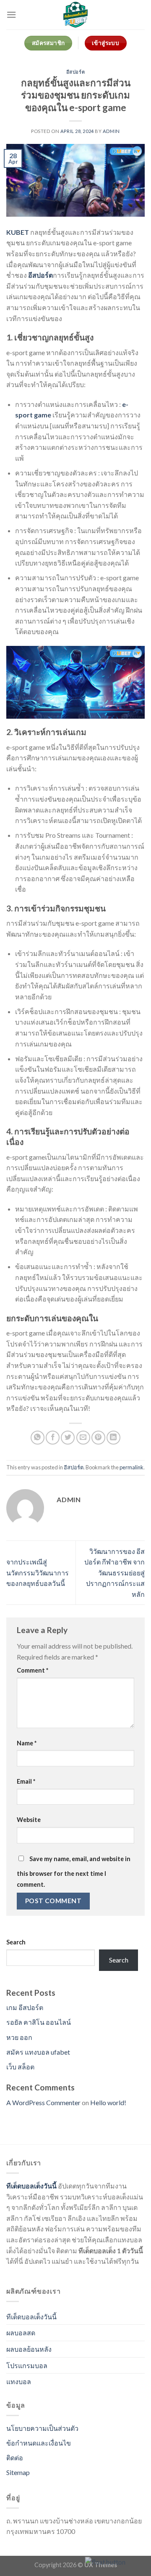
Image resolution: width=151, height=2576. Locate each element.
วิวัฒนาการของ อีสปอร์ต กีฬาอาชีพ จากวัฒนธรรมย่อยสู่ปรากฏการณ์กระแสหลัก (115, 1573)
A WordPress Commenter (43, 2102)
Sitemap (18, 2472)
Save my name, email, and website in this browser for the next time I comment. (74, 1872)
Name (27, 1743)
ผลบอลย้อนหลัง (29, 2349)
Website (29, 1820)
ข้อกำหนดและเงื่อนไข (39, 2443)
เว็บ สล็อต (20, 2067)
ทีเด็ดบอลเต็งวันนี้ (31, 2186)
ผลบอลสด (21, 2333)
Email (26, 1781)
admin (111, 131)
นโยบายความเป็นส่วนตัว (42, 2428)
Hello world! (108, 2102)
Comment (33, 1670)
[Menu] (11, 15)
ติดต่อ (15, 2458)
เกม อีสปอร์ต (25, 2007)
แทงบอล (19, 2381)
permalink (131, 1467)
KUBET (18, 232)
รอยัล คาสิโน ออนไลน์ (39, 2022)
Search (16, 1942)
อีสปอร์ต (75, 72)
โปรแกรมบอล (27, 2365)
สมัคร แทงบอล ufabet (38, 2052)
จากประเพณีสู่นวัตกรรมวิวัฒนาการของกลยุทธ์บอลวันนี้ (38, 1572)
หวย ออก (19, 2037)
